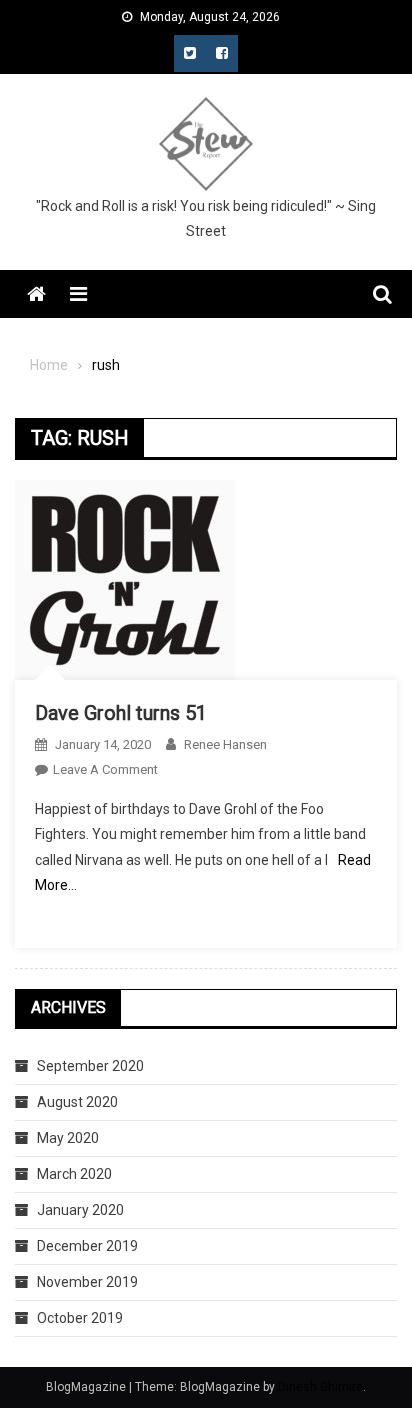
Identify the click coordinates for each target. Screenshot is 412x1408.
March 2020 (74, 1174)
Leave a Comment (105, 769)
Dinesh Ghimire (320, 1387)
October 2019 (80, 1318)
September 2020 (90, 1066)
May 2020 (68, 1138)
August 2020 (77, 1102)
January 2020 (80, 1210)
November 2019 (87, 1282)
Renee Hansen (225, 744)
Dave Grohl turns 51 (121, 713)
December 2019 (87, 1246)
